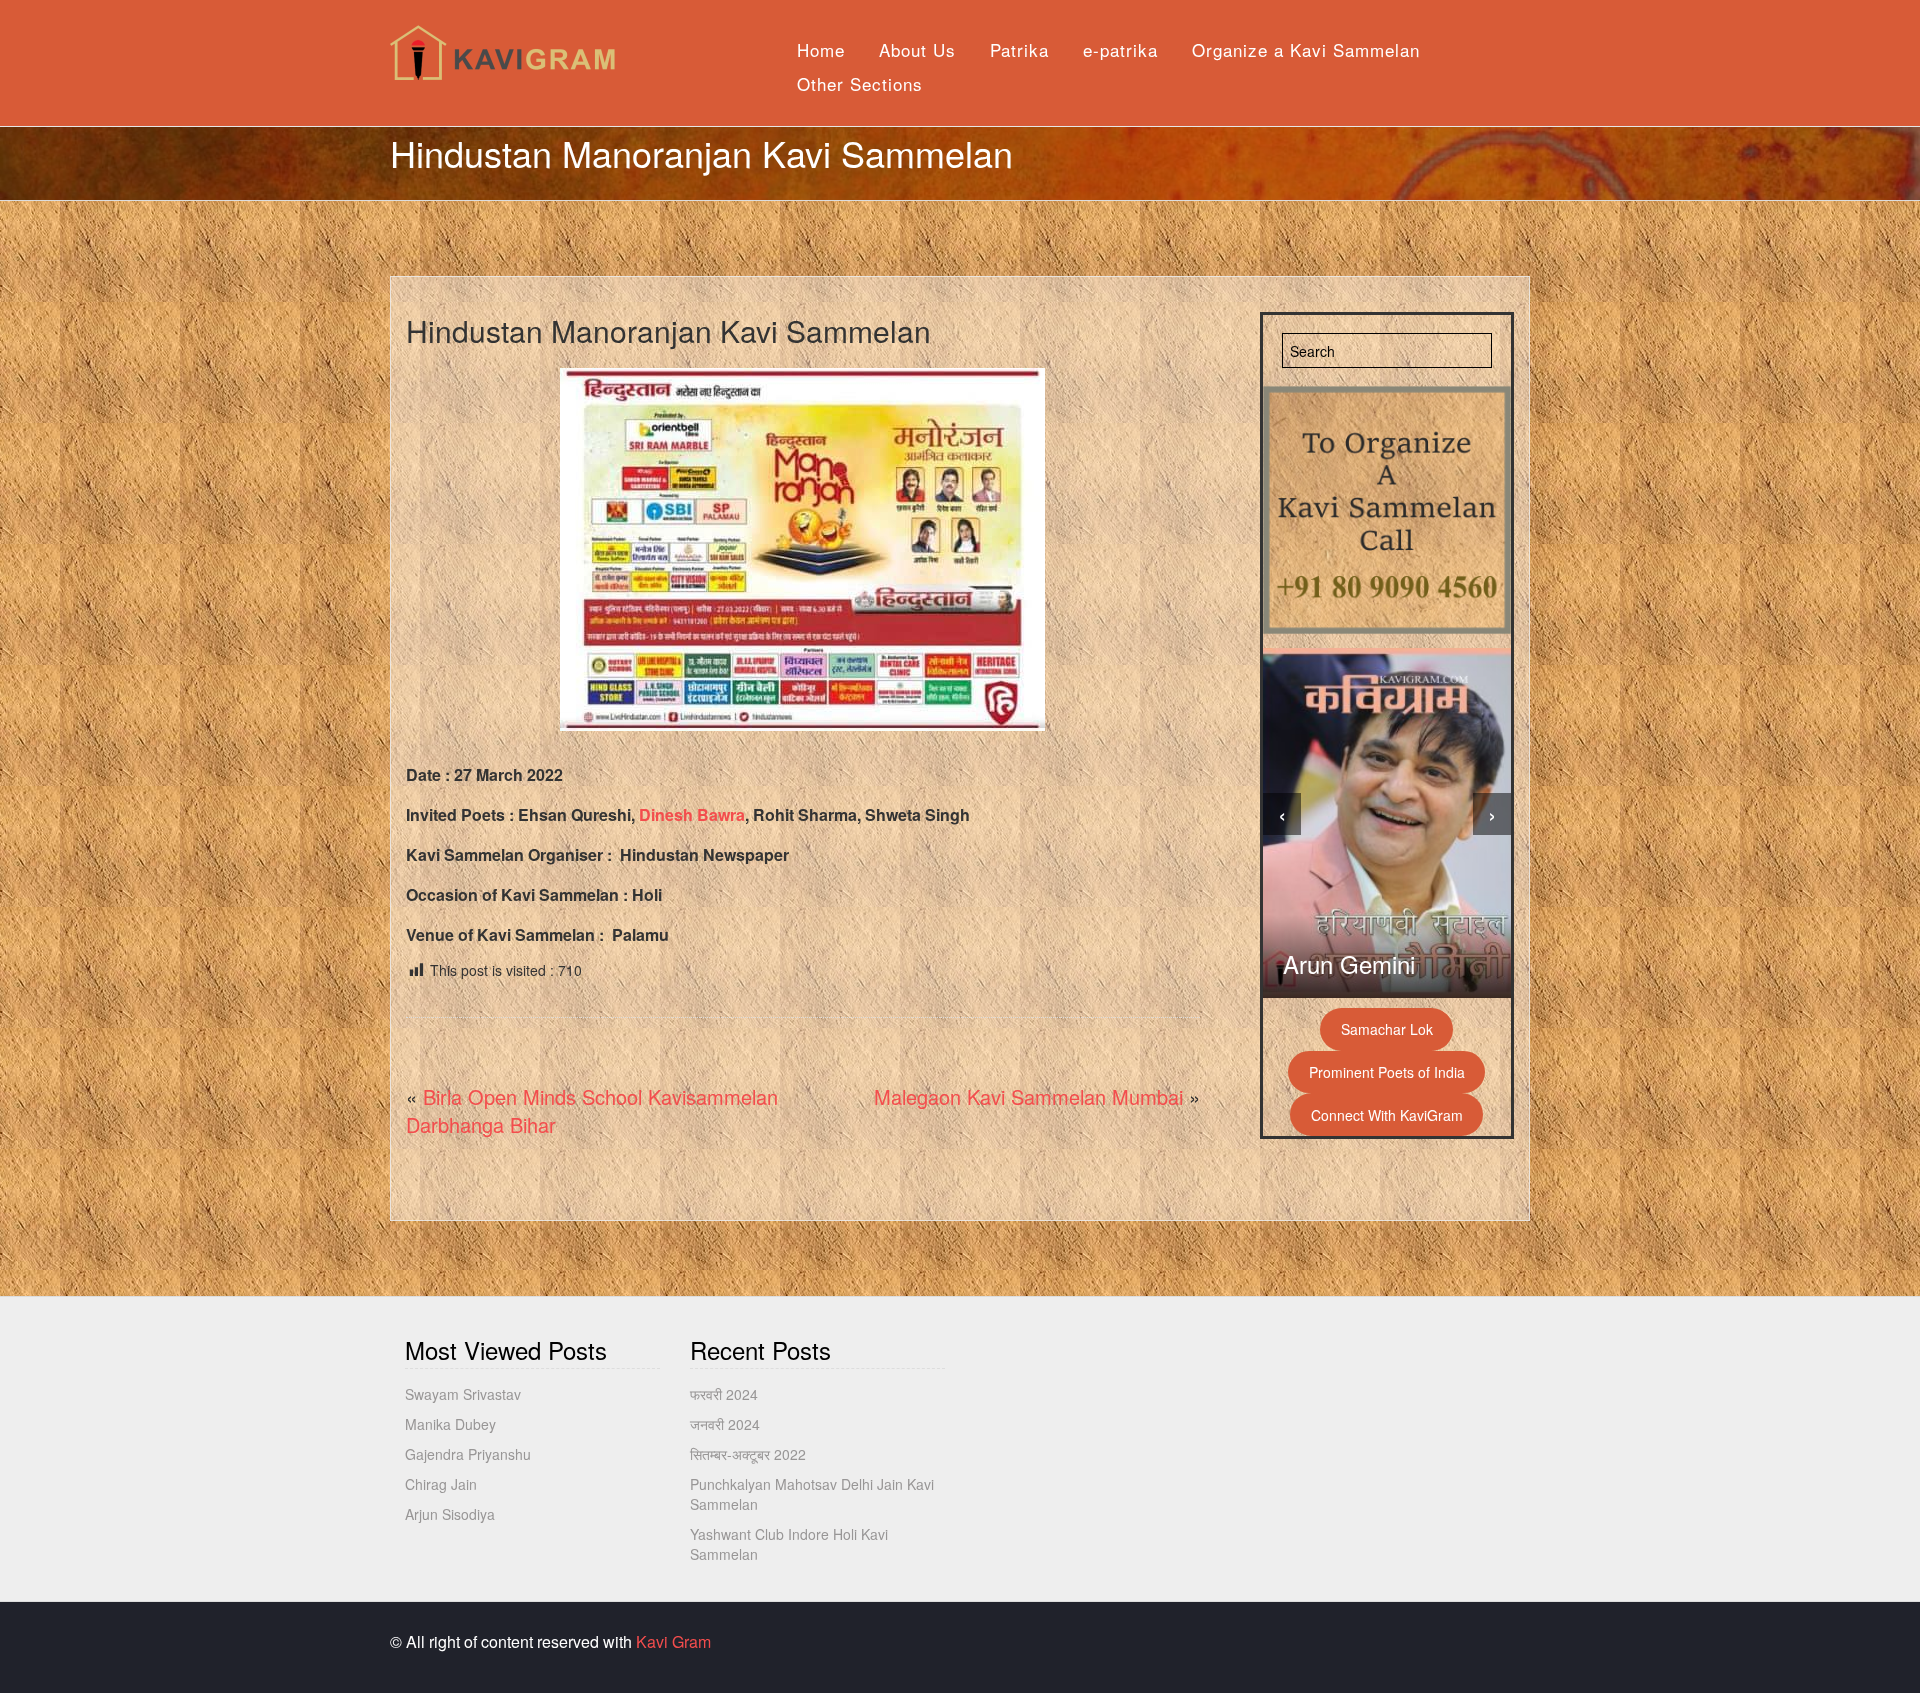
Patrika (1019, 49)
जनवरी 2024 (725, 1424)
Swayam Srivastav (463, 1394)
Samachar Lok (1387, 1029)
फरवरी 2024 (724, 1394)
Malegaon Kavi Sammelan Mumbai (1028, 1096)
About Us (917, 49)
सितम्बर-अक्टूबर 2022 (748, 1454)
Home (821, 49)
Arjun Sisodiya (450, 1514)
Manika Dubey (450, 1424)
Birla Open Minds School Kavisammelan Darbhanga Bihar (592, 1111)
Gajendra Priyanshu (468, 1454)
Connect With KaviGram (1387, 1115)
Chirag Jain (441, 1484)
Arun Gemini (1349, 963)
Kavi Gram (673, 1641)
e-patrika (1120, 49)
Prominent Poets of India (1387, 1072)
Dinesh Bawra (692, 814)
